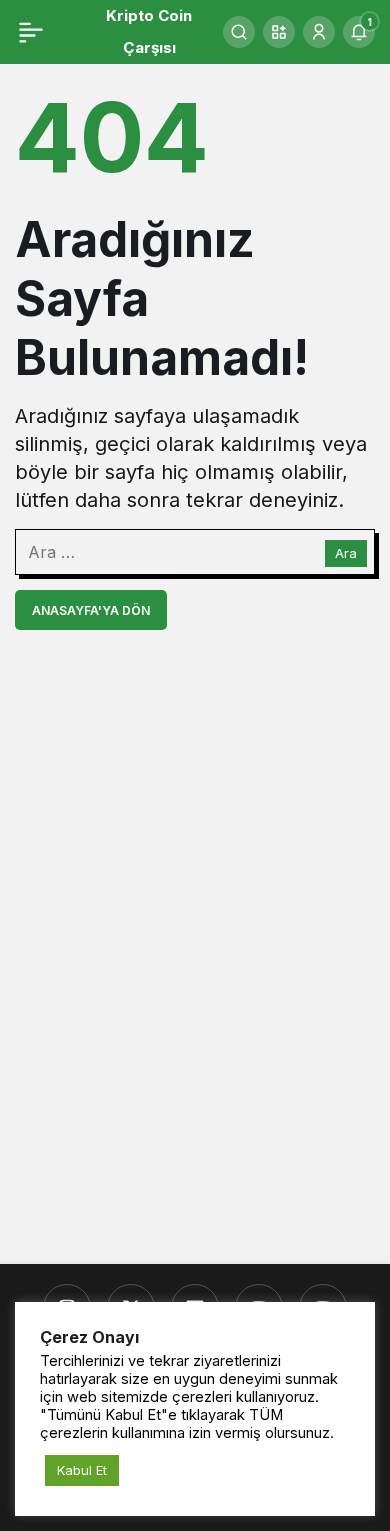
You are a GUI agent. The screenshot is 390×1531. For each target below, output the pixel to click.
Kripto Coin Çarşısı (149, 31)
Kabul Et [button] (82, 1470)
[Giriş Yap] (319, 32)
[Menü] (31, 32)
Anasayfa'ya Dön (91, 610)
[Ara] (239, 32)
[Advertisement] (195, 1035)
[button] (279, 32)
